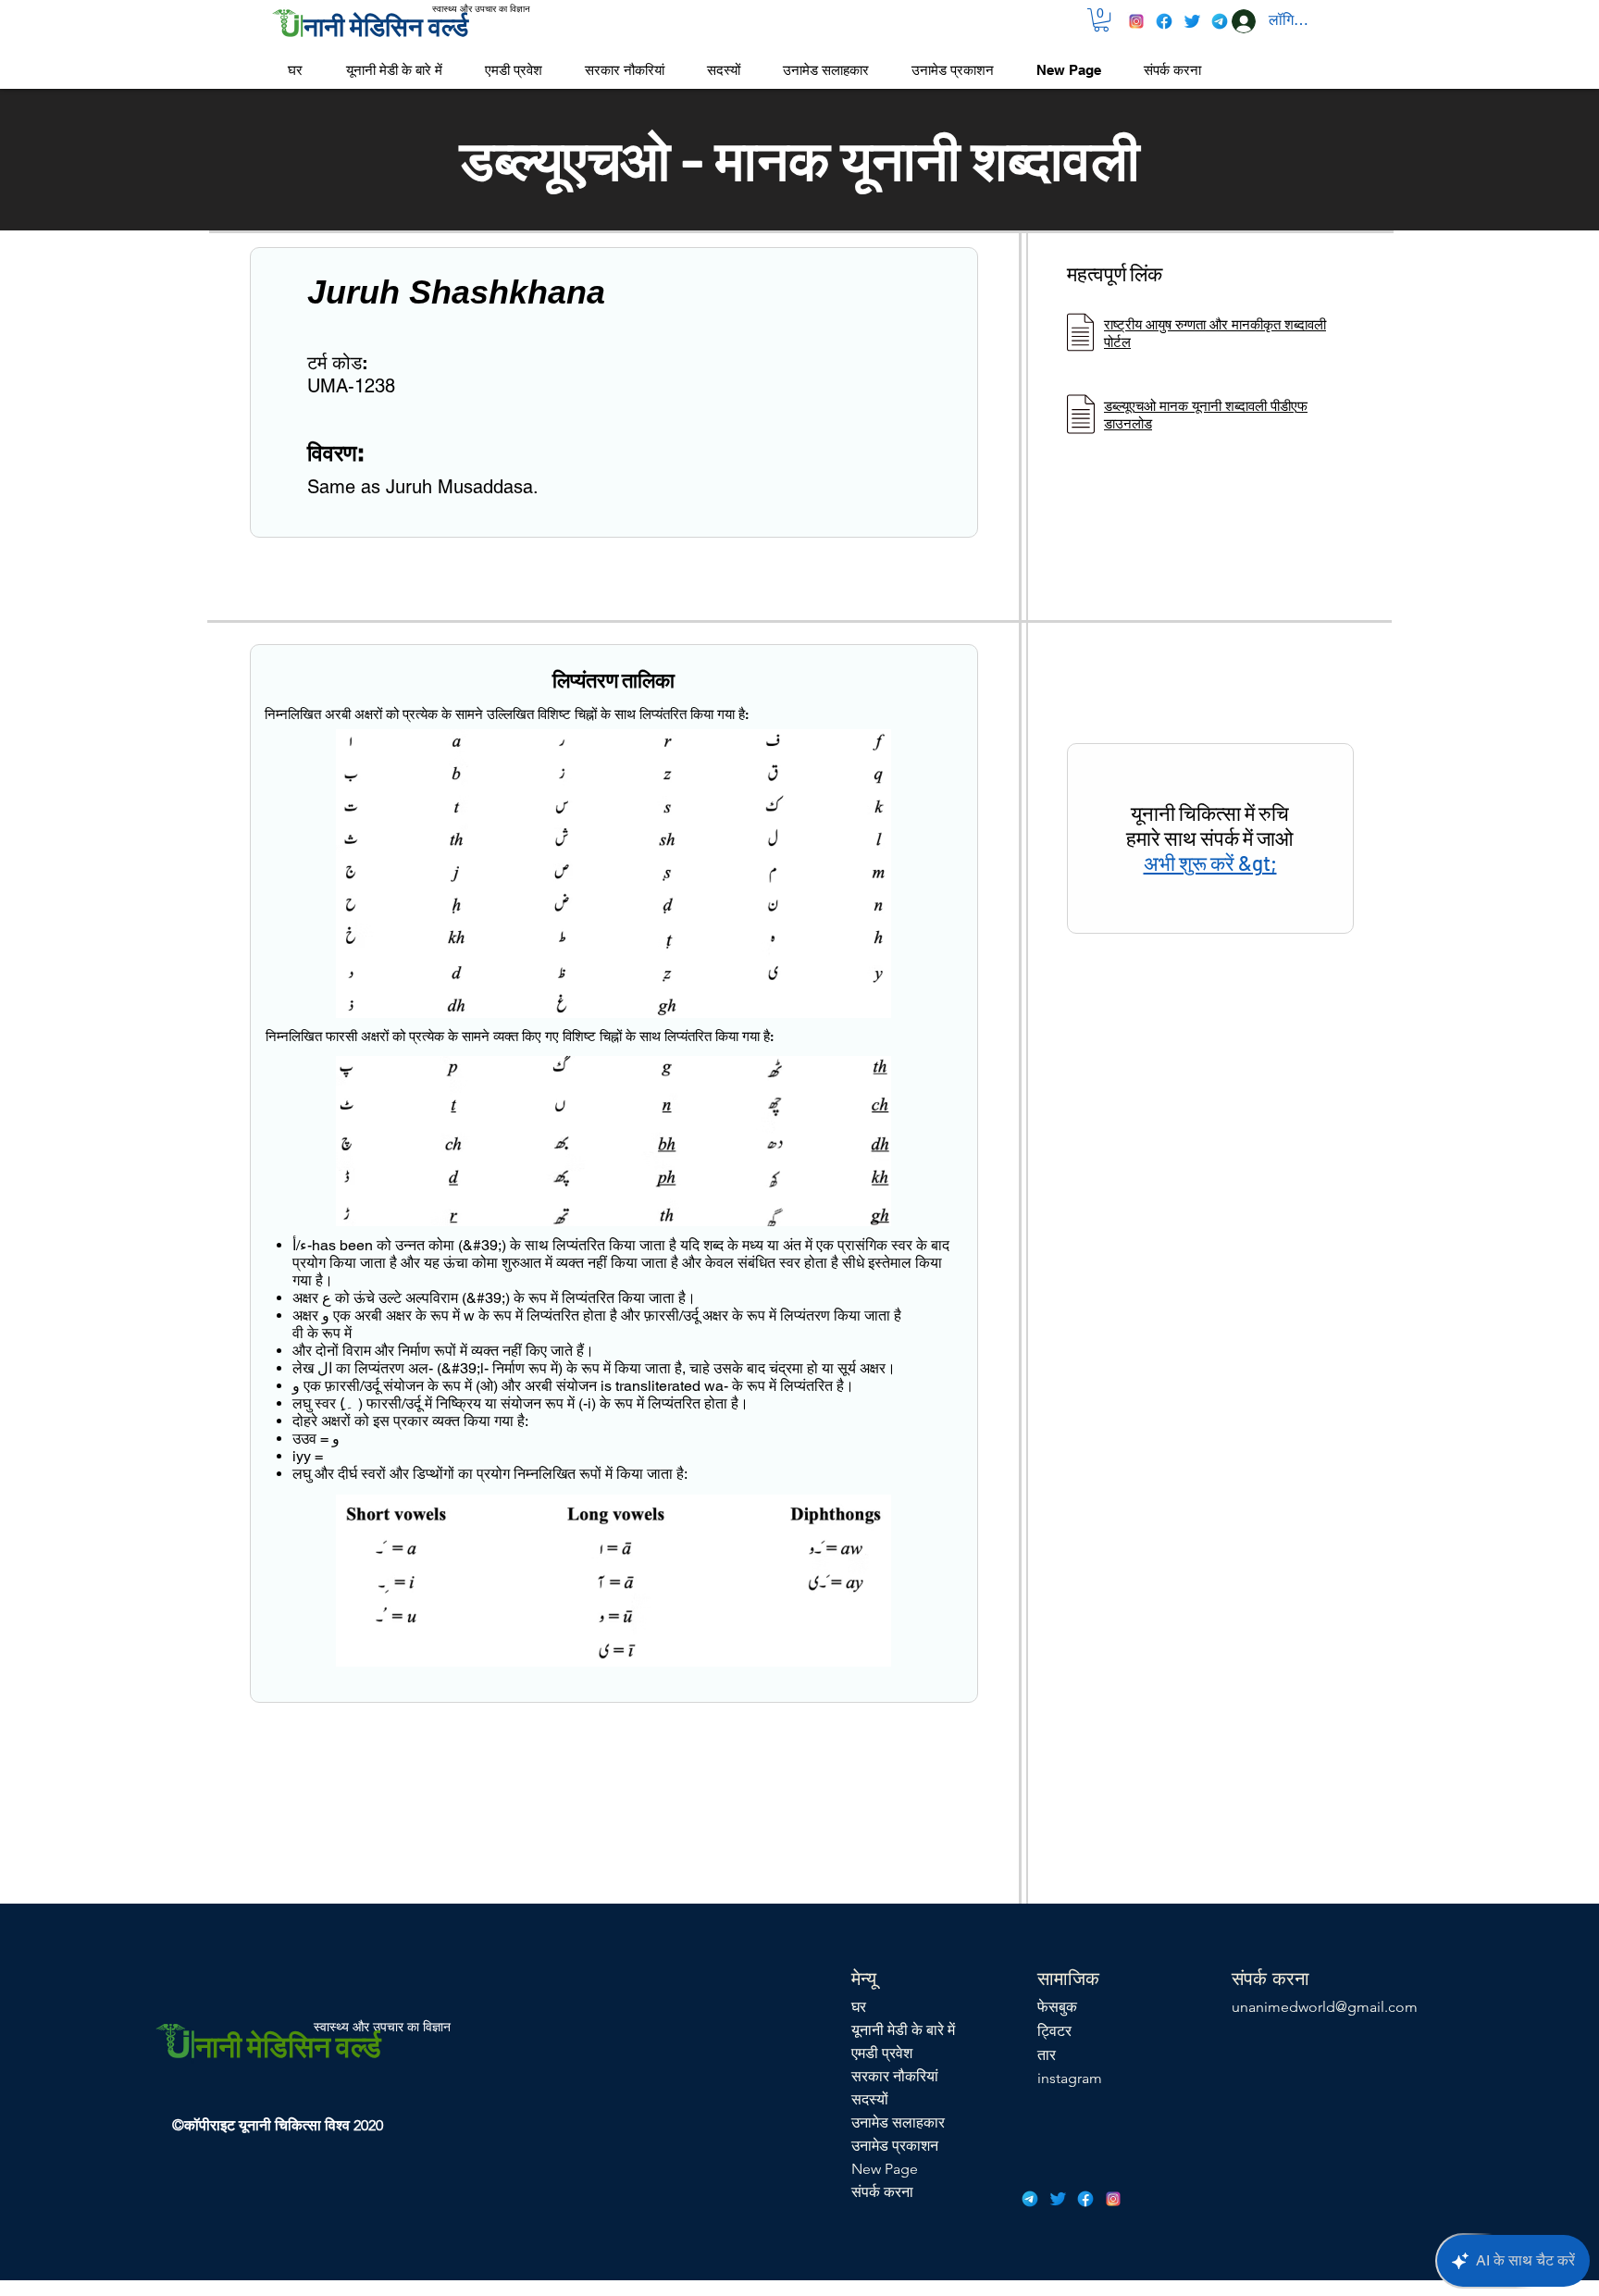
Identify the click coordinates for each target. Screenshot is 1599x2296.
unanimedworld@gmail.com (1325, 2007)
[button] (1101, 20)
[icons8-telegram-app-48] (1220, 21)
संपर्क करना (882, 2192)
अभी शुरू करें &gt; (1210, 863)
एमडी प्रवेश (882, 2053)
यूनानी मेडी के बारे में (903, 2030)
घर (859, 2007)
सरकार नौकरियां (895, 2076)
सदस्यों (870, 2099)
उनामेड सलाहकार (898, 2122)
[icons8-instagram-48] (1136, 21)
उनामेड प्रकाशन (895, 2146)
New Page (885, 2169)
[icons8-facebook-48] (1164, 21)
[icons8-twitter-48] (1192, 21)
